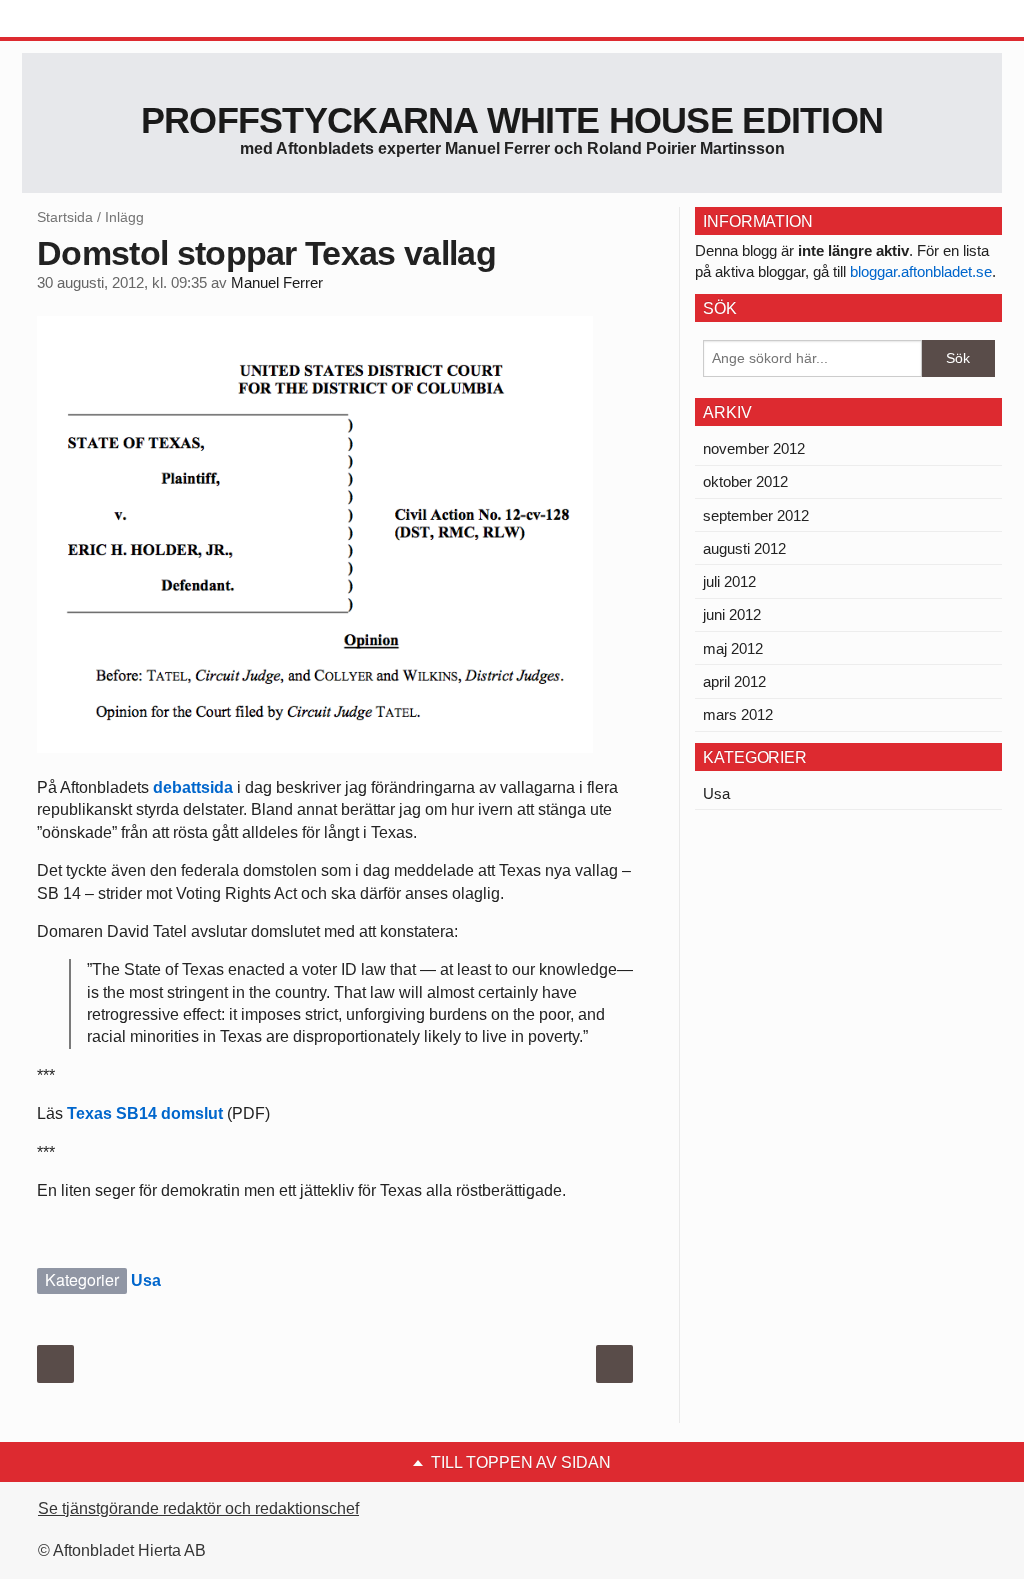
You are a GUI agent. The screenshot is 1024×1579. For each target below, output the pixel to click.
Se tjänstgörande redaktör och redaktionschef (198, 1508)
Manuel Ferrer (277, 283)
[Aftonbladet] (97, 20)
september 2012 (756, 515)
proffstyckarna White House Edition (512, 120)
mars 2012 (738, 714)
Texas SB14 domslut (145, 1113)
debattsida (193, 787)
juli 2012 (729, 581)
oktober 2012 (745, 481)
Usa (146, 1280)
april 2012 (734, 681)
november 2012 (754, 448)
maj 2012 (733, 648)
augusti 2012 (744, 548)
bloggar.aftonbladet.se (921, 271)
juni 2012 (732, 614)
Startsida (65, 217)
